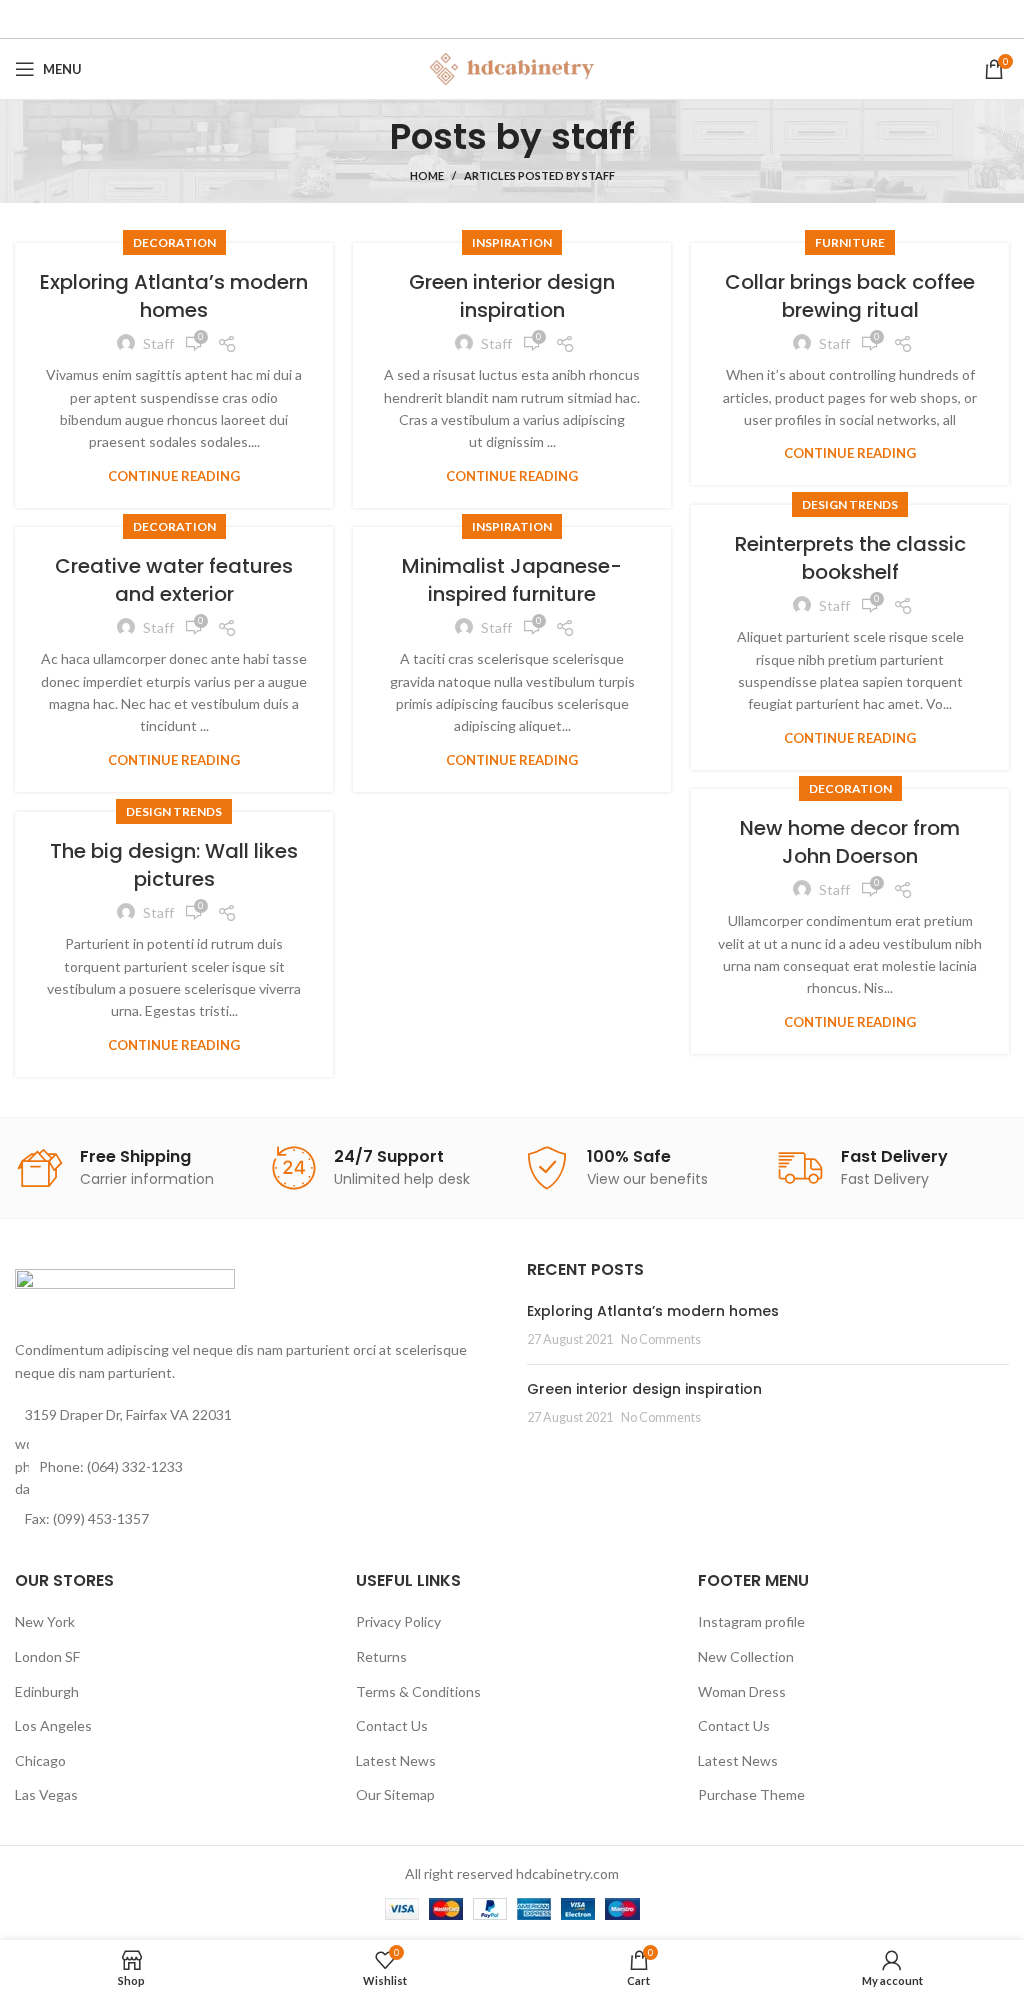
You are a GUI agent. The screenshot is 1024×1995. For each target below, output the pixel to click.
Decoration (174, 242)
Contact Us (392, 1725)
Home (427, 175)
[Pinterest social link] (510, 19)
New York (45, 1621)
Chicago (40, 1760)
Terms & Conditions (418, 1691)
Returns (381, 1656)
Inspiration (512, 242)
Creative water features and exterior (174, 580)
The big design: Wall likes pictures (174, 865)
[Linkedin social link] (539, 19)
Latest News (396, 1760)
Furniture (850, 242)
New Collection (746, 1656)
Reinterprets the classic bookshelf (850, 558)
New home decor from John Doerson (850, 842)
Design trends (850, 504)
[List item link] (256, 1466)
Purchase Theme (751, 1794)
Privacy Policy (398, 1621)
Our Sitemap (395, 1794)
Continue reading (174, 476)
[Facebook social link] (454, 19)
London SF (47, 1656)
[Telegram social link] (567, 19)
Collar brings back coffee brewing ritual (850, 296)
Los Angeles (53, 1725)
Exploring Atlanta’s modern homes (174, 296)
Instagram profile (751, 1621)
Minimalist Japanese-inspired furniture (512, 580)
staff (593, 136)
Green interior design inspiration (512, 296)
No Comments (661, 1339)
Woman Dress (742, 1691)
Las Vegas (46, 1794)
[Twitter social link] (481, 19)
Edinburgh (47, 1691)
